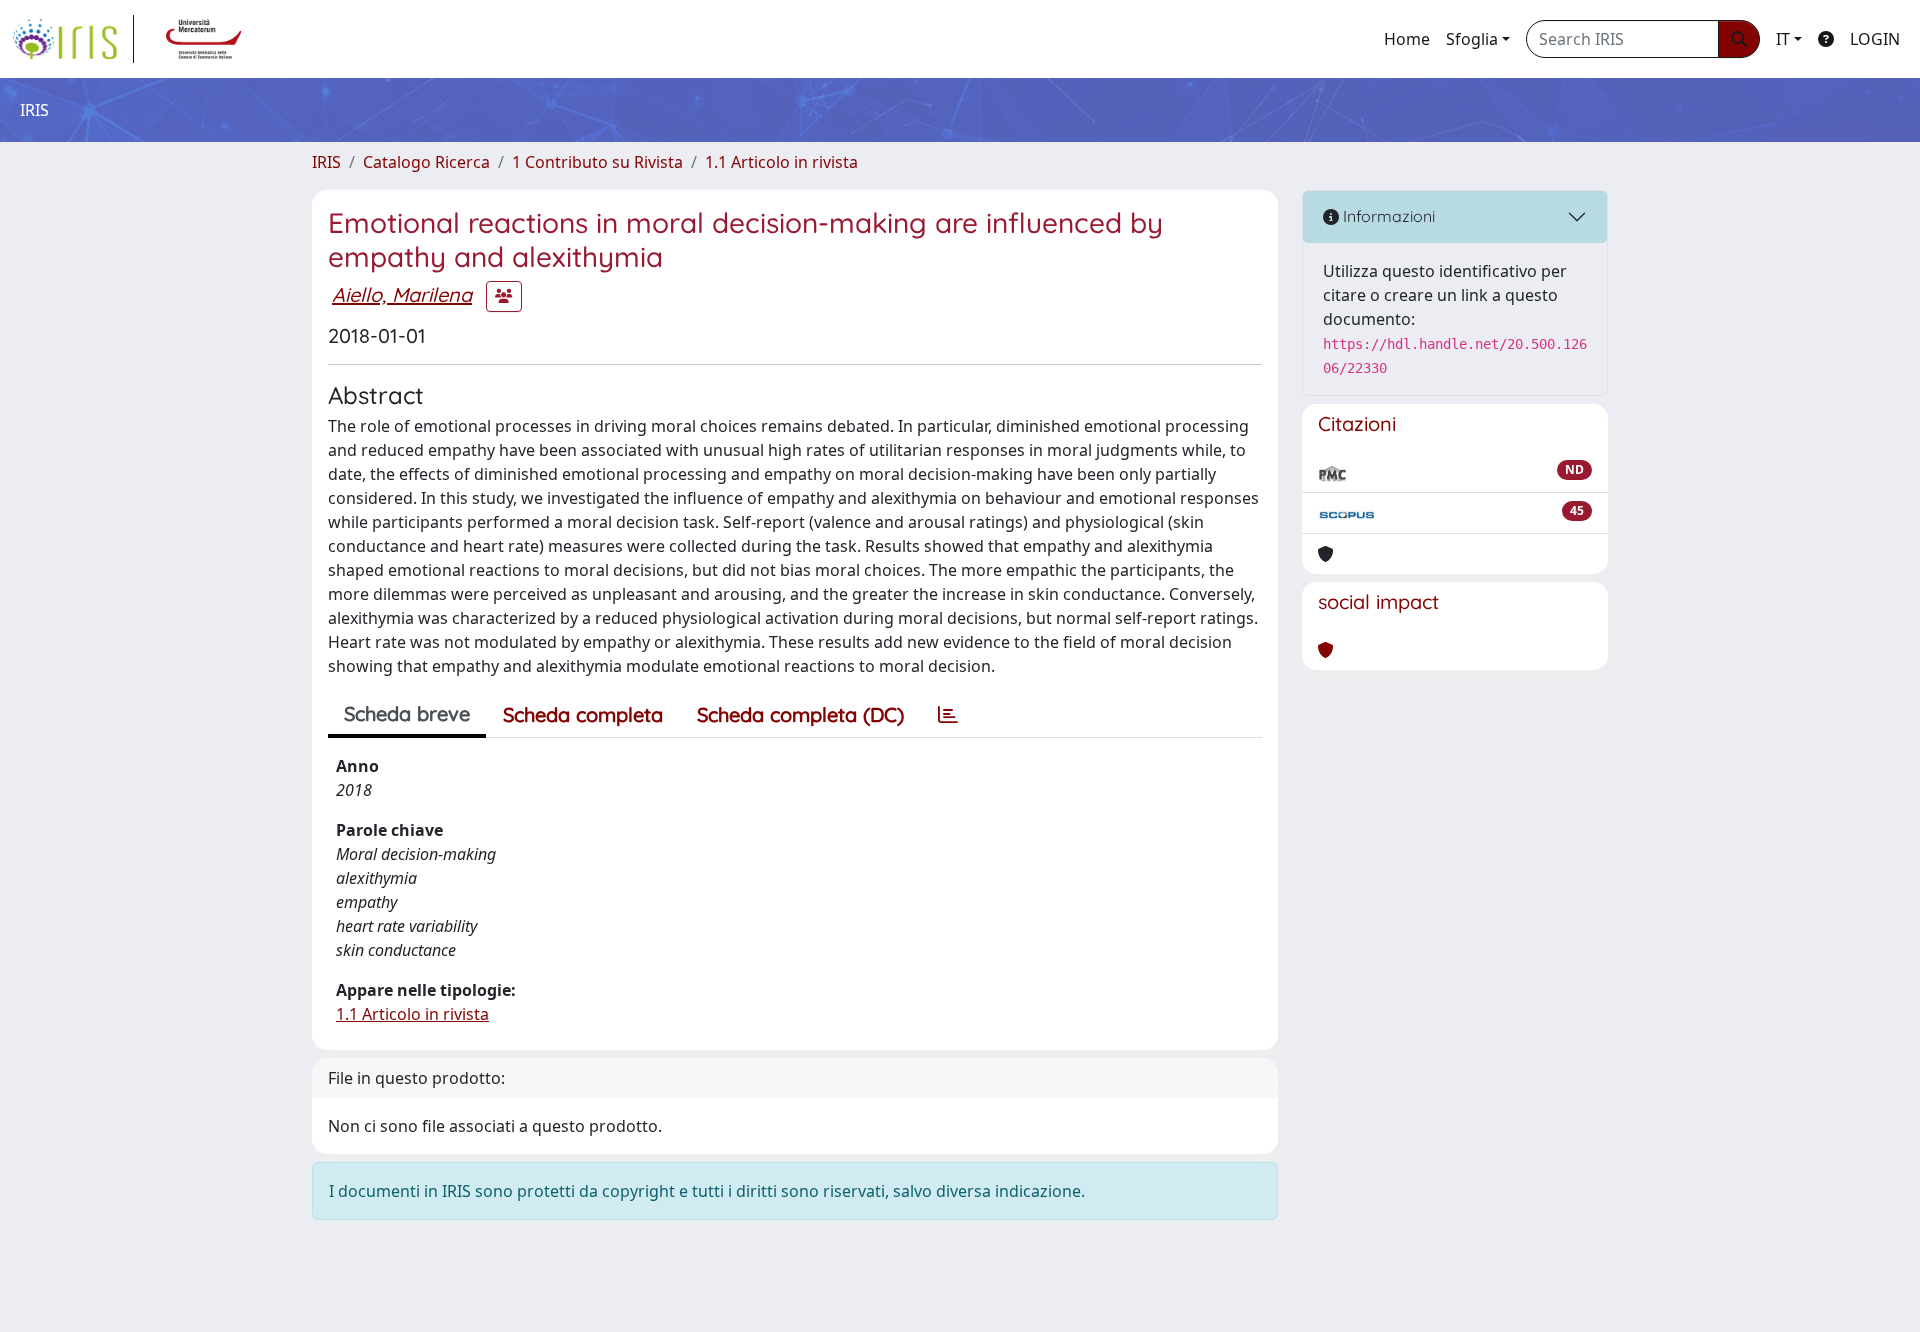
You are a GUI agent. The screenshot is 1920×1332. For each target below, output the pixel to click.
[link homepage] (73, 39)
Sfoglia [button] (1472, 39)
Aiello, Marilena (402, 294)
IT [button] (1783, 39)
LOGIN (1875, 39)
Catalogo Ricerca (426, 162)
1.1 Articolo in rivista (781, 162)
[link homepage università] (204, 39)
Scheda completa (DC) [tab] (800, 714)
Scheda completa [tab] (583, 714)
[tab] (948, 715)
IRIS (326, 162)
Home (1407, 39)
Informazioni (1387, 216)
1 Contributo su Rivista (597, 162)
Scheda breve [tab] (407, 713)
